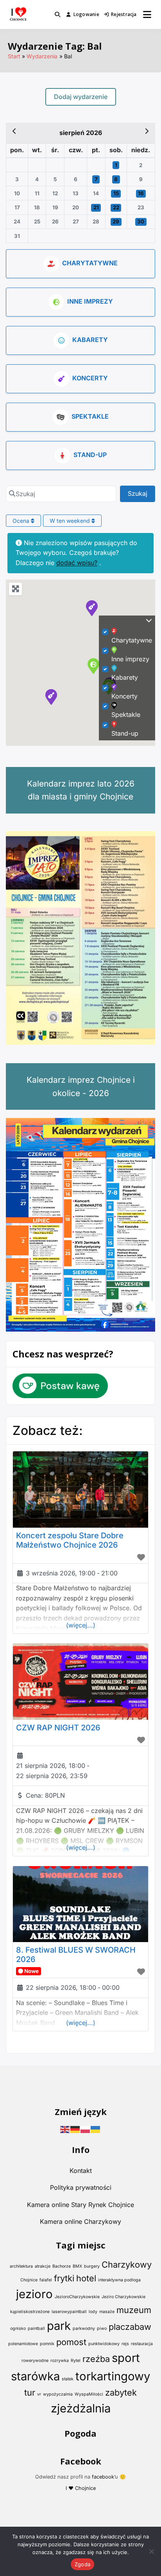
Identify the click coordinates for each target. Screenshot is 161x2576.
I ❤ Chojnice (81, 2488)
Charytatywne (90, 263)
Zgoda (82, 2564)
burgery (92, 2266)
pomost (71, 2342)
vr (39, 2394)
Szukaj (141, 493)
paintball (36, 2328)
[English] (65, 2129)
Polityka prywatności (81, 2187)
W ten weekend (71, 521)
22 (116, 207)
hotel (86, 2278)
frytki (64, 2278)
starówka (35, 2376)
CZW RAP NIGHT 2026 (58, 1728)
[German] (75, 2129)
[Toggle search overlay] (57, 14)
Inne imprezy (90, 301)
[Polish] (86, 2129)
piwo (102, 2328)
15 (116, 193)
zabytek (121, 2392)
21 (96, 207)
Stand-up (90, 455)
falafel (46, 2280)
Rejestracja (124, 14)
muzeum (134, 2310)
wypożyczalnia (58, 2394)
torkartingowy (113, 2376)
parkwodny (84, 2328)
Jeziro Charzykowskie (123, 2297)
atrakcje (43, 2266)
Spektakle (90, 416)
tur (30, 2392)
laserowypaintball (69, 2312)
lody (93, 2312)
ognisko (18, 2328)
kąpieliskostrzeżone (30, 2312)
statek (68, 2379)
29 (116, 221)
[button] (51, 697)
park (59, 2326)
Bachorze (62, 2266)
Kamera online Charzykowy (80, 2221)
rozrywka (60, 2361)
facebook (103, 2477)
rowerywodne (35, 2361)
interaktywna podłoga (119, 2280)
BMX (77, 2266)
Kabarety (90, 340)
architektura (21, 2266)
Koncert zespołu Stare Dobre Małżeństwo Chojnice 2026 (70, 1540)
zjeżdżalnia (81, 2408)
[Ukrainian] (96, 2129)
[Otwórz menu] (147, 14)
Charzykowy (127, 2265)
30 (141, 221)
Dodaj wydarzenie (81, 97)
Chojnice (29, 2280)
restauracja (142, 2344)
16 (141, 193)
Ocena (22, 521)
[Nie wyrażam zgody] (151, 2551)
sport (126, 2358)
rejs (125, 2344)
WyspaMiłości (89, 2394)
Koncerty (90, 378)
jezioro (34, 2294)
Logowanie (86, 14)
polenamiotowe (23, 2344)
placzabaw (130, 2327)
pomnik (47, 2344)
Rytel (76, 2361)
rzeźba (96, 2359)
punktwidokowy (104, 2344)
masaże (107, 2312)
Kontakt (81, 2171)
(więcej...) (81, 1625)
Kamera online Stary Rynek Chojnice (80, 2205)
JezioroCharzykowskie (77, 2297)
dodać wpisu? (77, 563)
